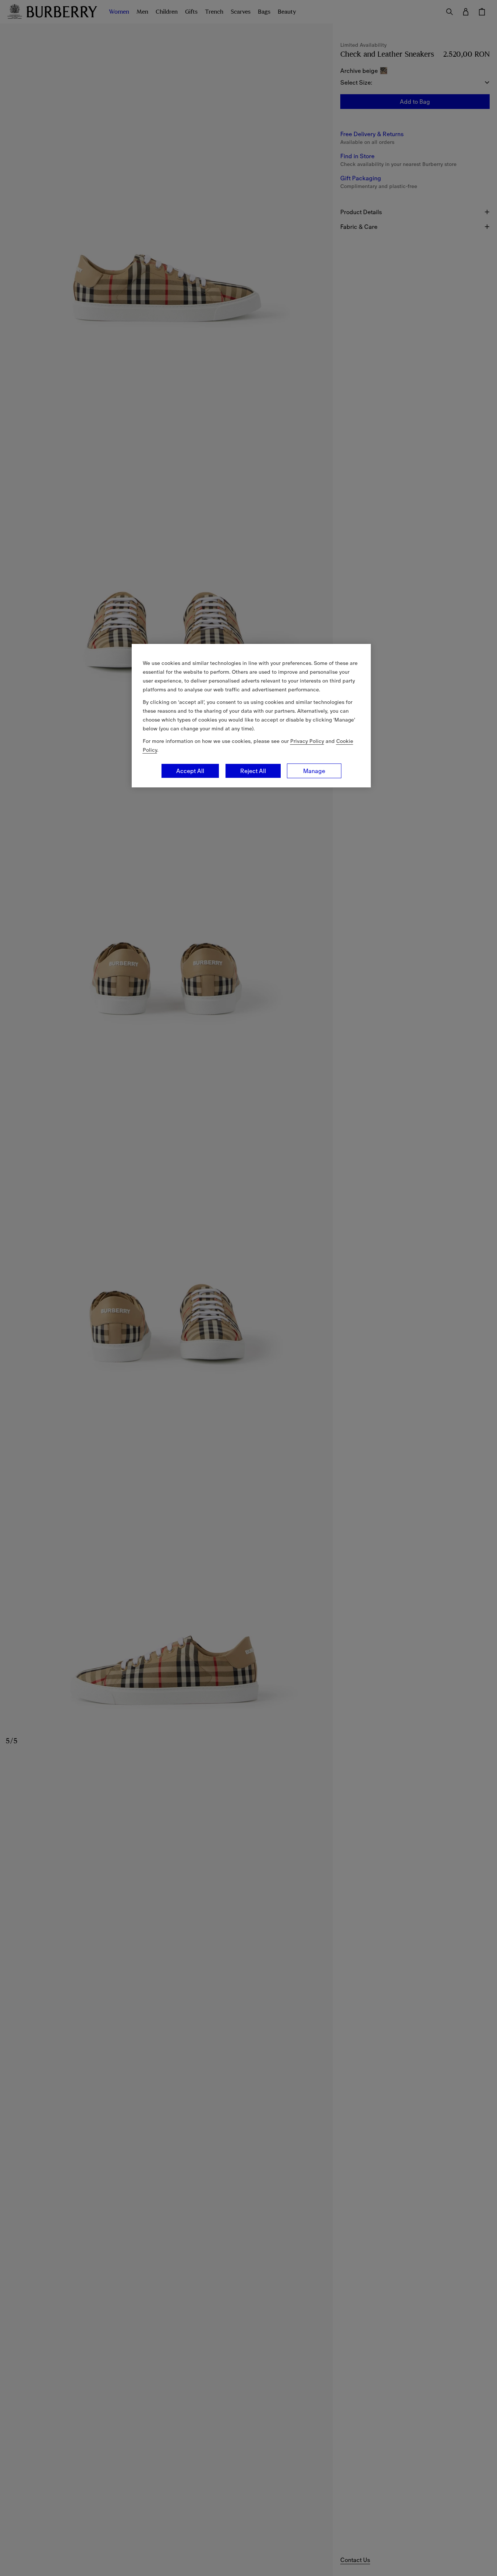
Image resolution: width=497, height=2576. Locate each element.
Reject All (253, 771)
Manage (314, 771)
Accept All (190, 771)
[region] (251, 716)
